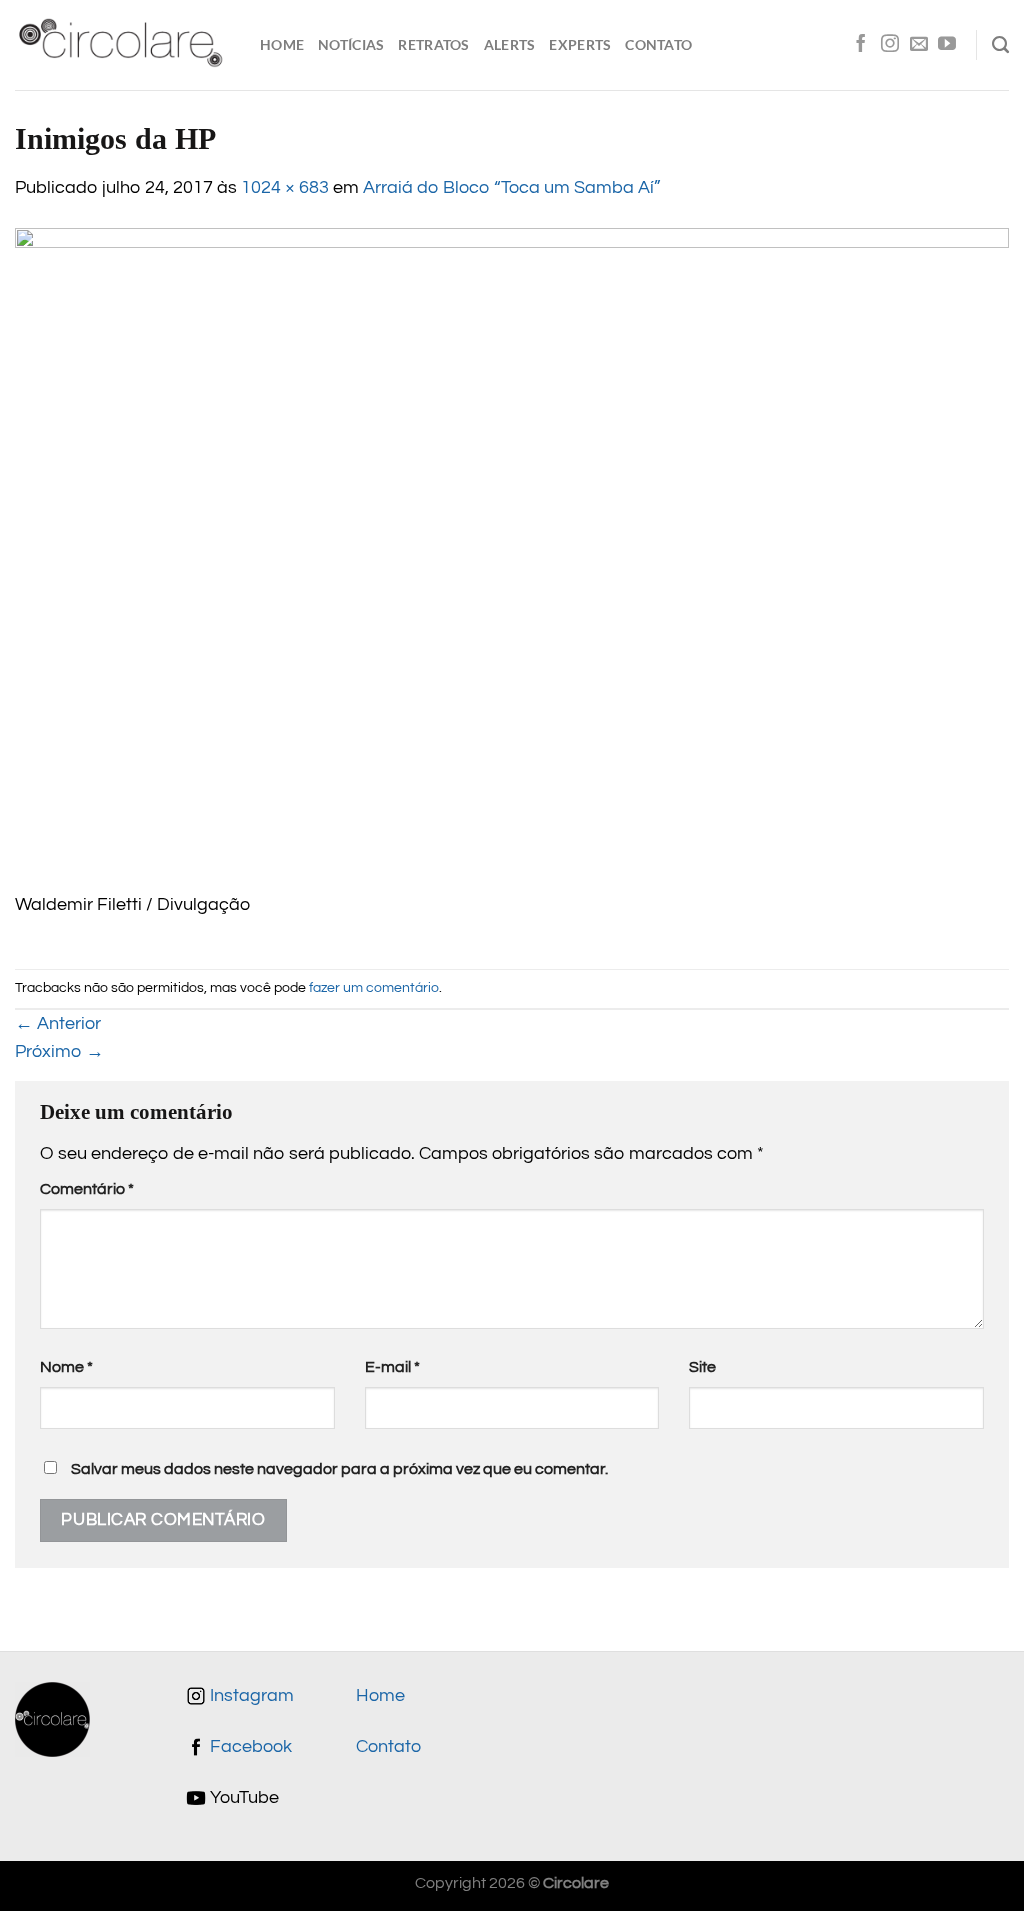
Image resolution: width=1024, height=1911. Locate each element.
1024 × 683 (285, 188)
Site (702, 1367)
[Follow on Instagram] (890, 45)
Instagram (250, 1696)
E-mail (392, 1367)
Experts (580, 44)
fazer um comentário (374, 987)
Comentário (87, 1189)
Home (282, 44)
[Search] (1000, 45)
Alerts (510, 44)
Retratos (433, 44)
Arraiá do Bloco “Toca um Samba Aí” (512, 188)
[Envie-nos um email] (919, 45)
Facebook (249, 1747)
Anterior (58, 1024)
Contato (658, 44)
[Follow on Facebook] (861, 45)
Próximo (59, 1052)
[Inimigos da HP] (512, 559)
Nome (66, 1367)
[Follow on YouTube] (947, 45)
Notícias (351, 44)
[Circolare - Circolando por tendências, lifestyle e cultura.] (122, 45)
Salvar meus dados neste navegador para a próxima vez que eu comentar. (339, 1469)
